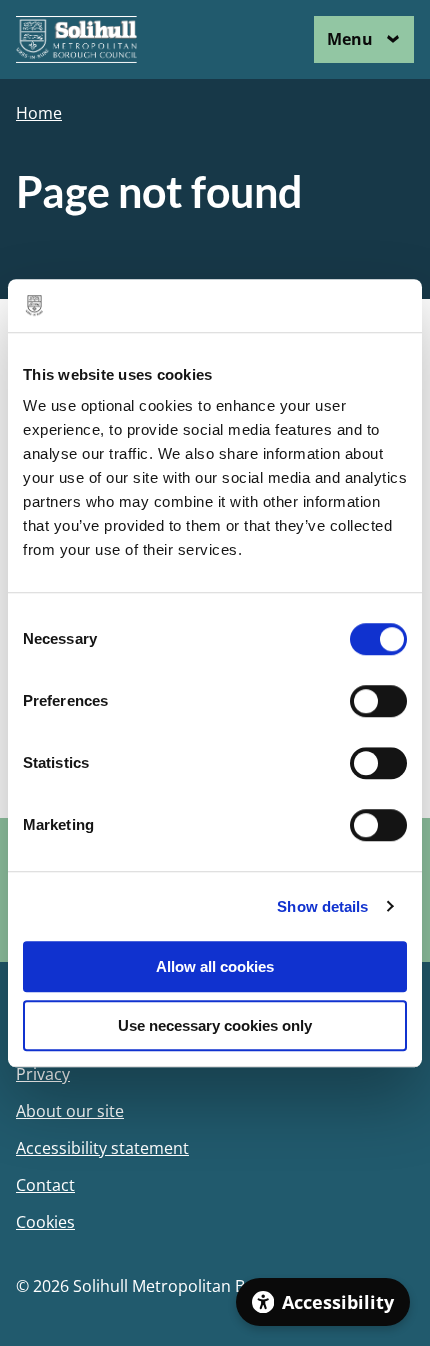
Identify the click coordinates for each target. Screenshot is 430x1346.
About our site (70, 1111)
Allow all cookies (215, 966)
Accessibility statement (102, 1148)
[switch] (378, 701)
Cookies (45, 1222)
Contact (45, 1185)
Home (39, 113)
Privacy (43, 1074)
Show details (322, 906)
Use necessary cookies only (215, 1025)
